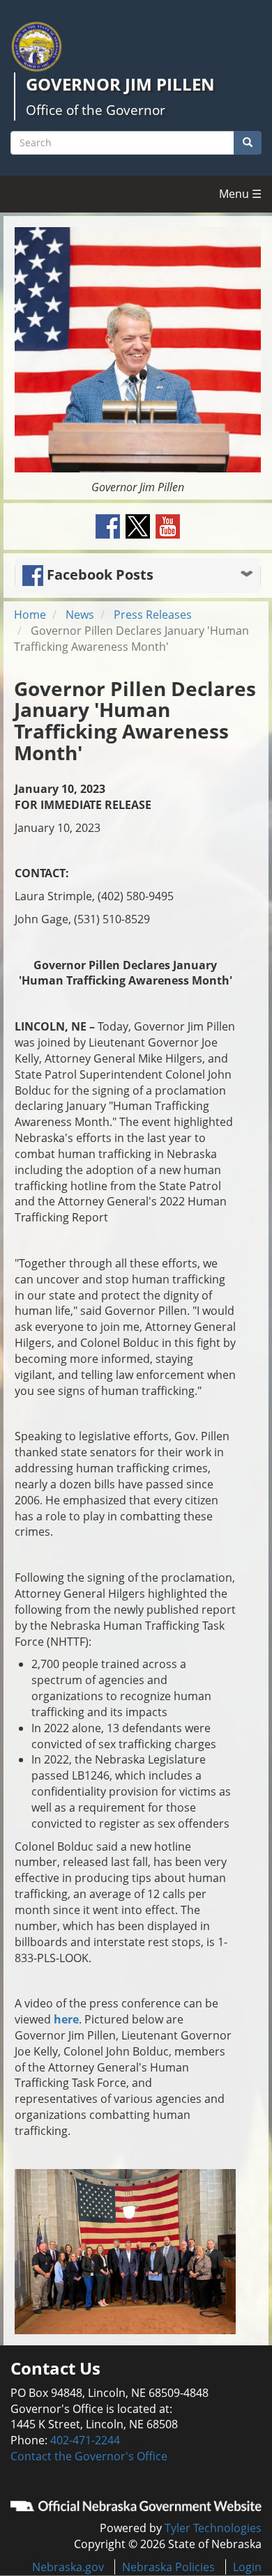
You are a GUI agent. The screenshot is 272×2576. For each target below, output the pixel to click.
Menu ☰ (240, 194)
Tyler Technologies (213, 2528)
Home (30, 615)
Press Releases (153, 615)
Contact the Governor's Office (89, 2456)
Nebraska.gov (68, 2567)
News (80, 615)
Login (247, 2567)
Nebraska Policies (168, 2567)
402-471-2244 (85, 2440)
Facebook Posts (98, 574)
